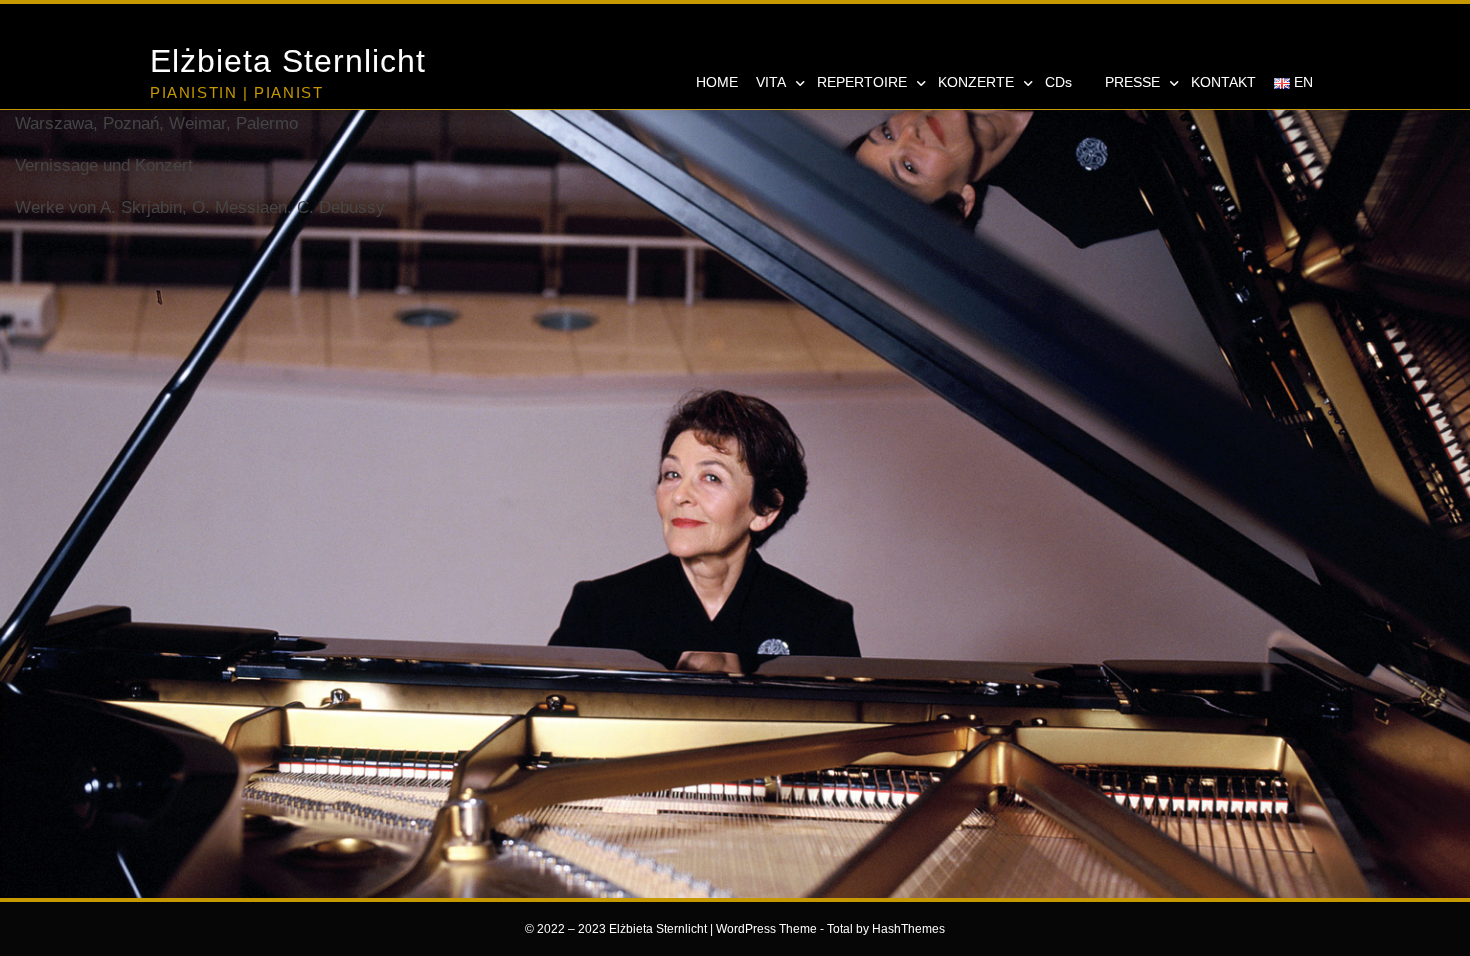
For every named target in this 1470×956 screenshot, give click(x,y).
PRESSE (1132, 82)
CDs (1058, 82)
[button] (1200, 37)
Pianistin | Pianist (236, 92)
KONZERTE (976, 82)
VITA (771, 82)
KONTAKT (1223, 82)
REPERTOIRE (862, 82)
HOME (717, 82)
